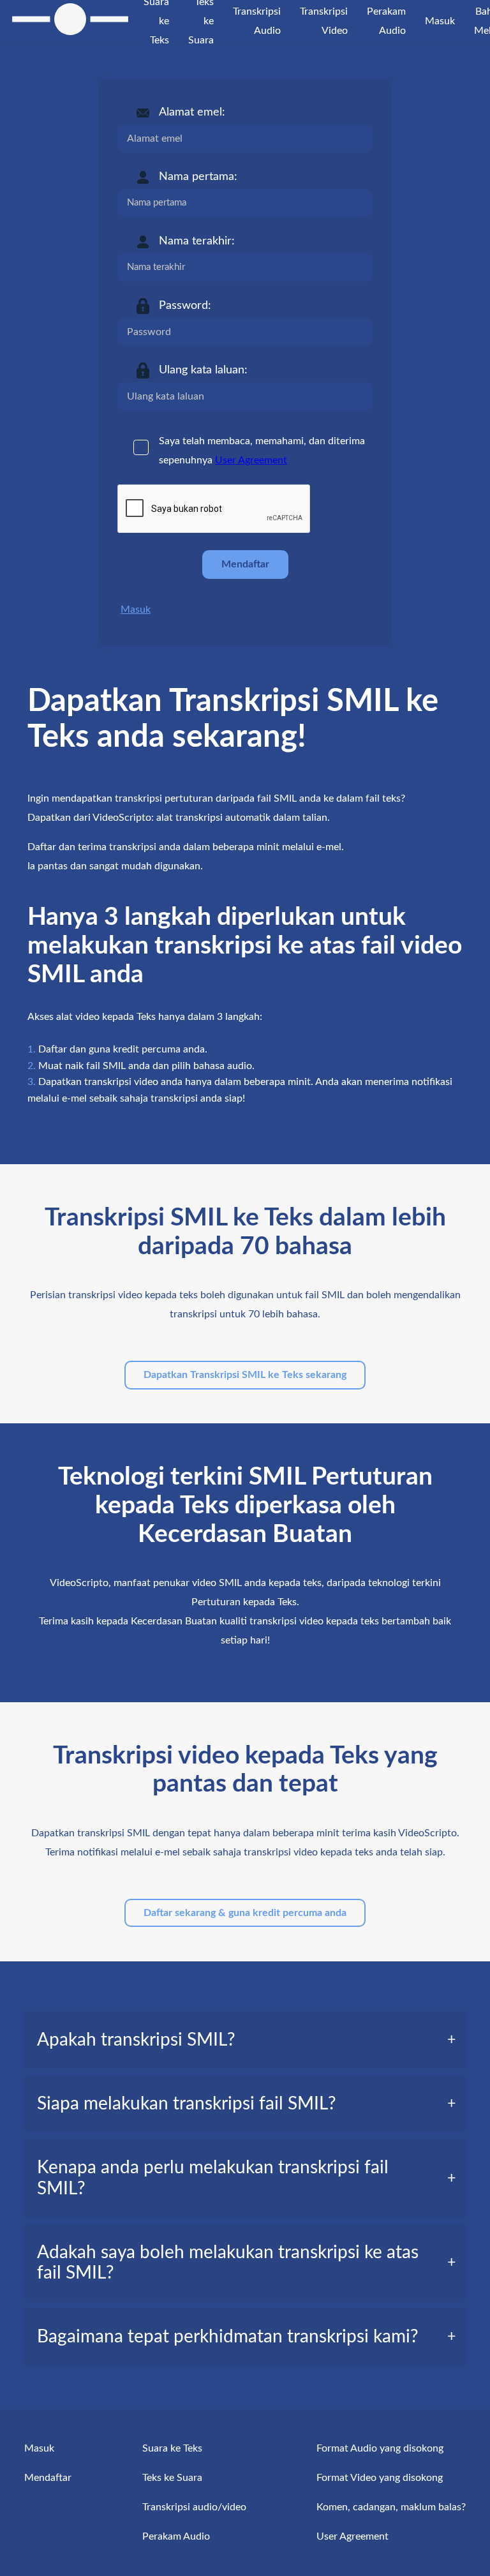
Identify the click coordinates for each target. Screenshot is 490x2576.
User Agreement (251, 460)
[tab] (245, 2040)
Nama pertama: (198, 177)
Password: (185, 306)
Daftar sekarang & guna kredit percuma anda (245, 1913)
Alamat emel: (192, 112)
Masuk (136, 610)
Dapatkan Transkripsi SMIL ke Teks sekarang (245, 1375)
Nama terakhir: (197, 241)
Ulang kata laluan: (203, 370)
